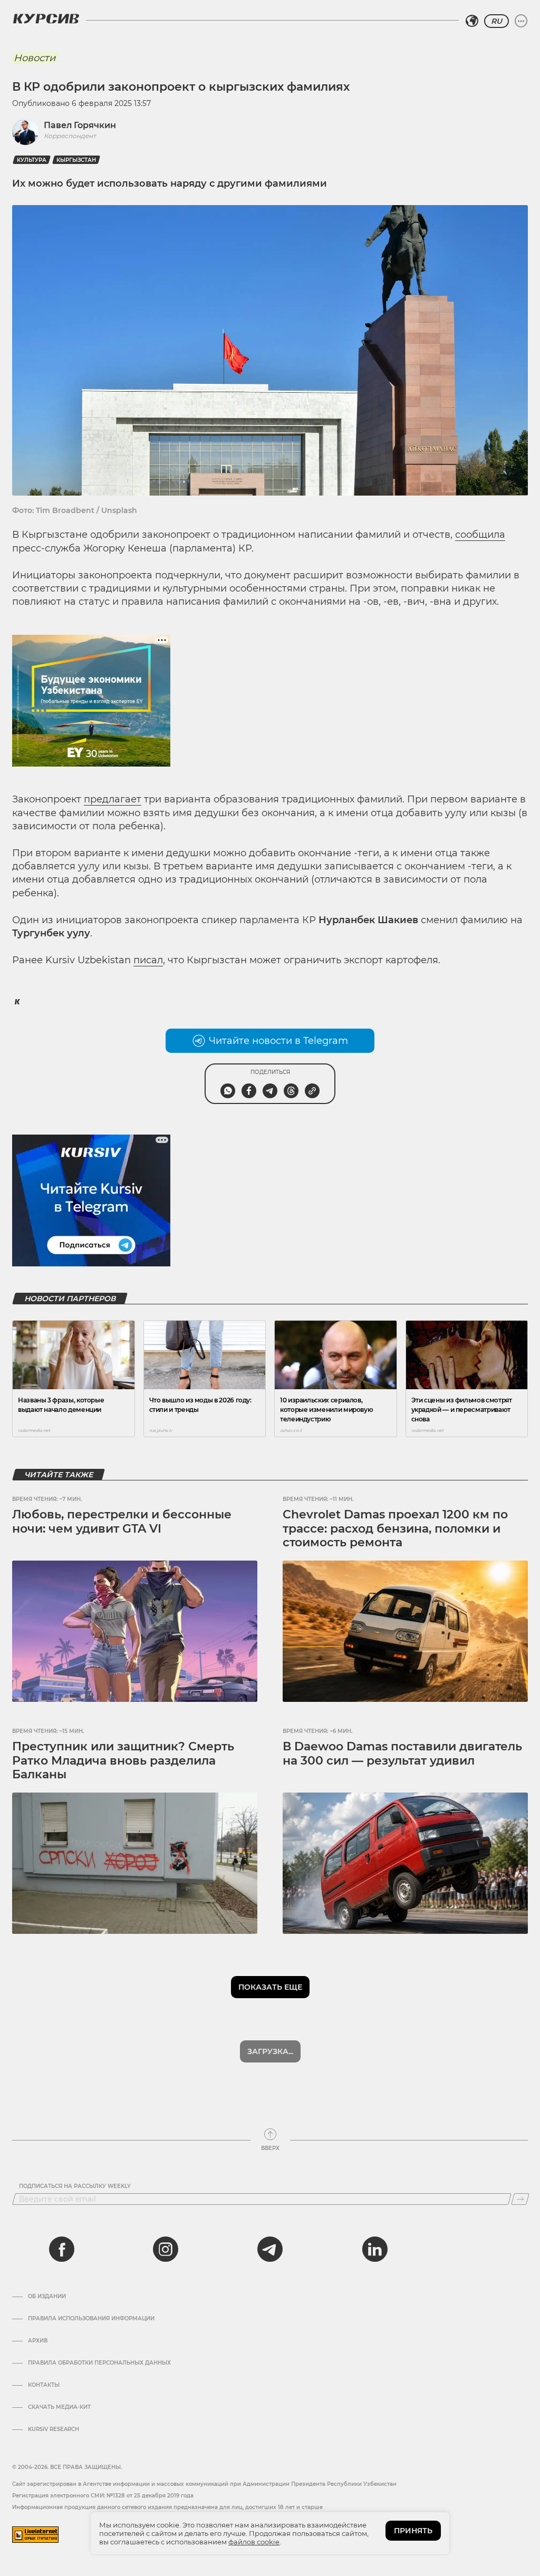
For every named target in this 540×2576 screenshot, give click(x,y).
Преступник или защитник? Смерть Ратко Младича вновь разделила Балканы (123, 1760)
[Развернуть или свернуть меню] (521, 21)
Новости (35, 58)
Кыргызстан (76, 160)
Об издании (47, 2297)
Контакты (44, 2385)
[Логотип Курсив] (46, 18)
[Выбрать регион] (472, 21)
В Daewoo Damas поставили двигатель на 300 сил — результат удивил (402, 1753)
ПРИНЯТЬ (413, 2531)
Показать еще (270, 1987)
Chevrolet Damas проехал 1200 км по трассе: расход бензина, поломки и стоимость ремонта (395, 1528)
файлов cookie (254, 2542)
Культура (32, 160)
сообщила (480, 535)
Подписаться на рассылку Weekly (75, 2186)
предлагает (113, 799)
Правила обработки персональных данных (99, 2363)
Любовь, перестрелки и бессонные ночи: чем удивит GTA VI (122, 1521)
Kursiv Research (54, 2429)
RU (496, 21)
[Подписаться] (520, 2199)
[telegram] (270, 2249)
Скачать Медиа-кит (59, 2407)
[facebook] (62, 2249)
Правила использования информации (91, 2319)
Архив (38, 2341)
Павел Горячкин (80, 125)
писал (148, 960)
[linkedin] (374, 2249)
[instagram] (166, 2249)
